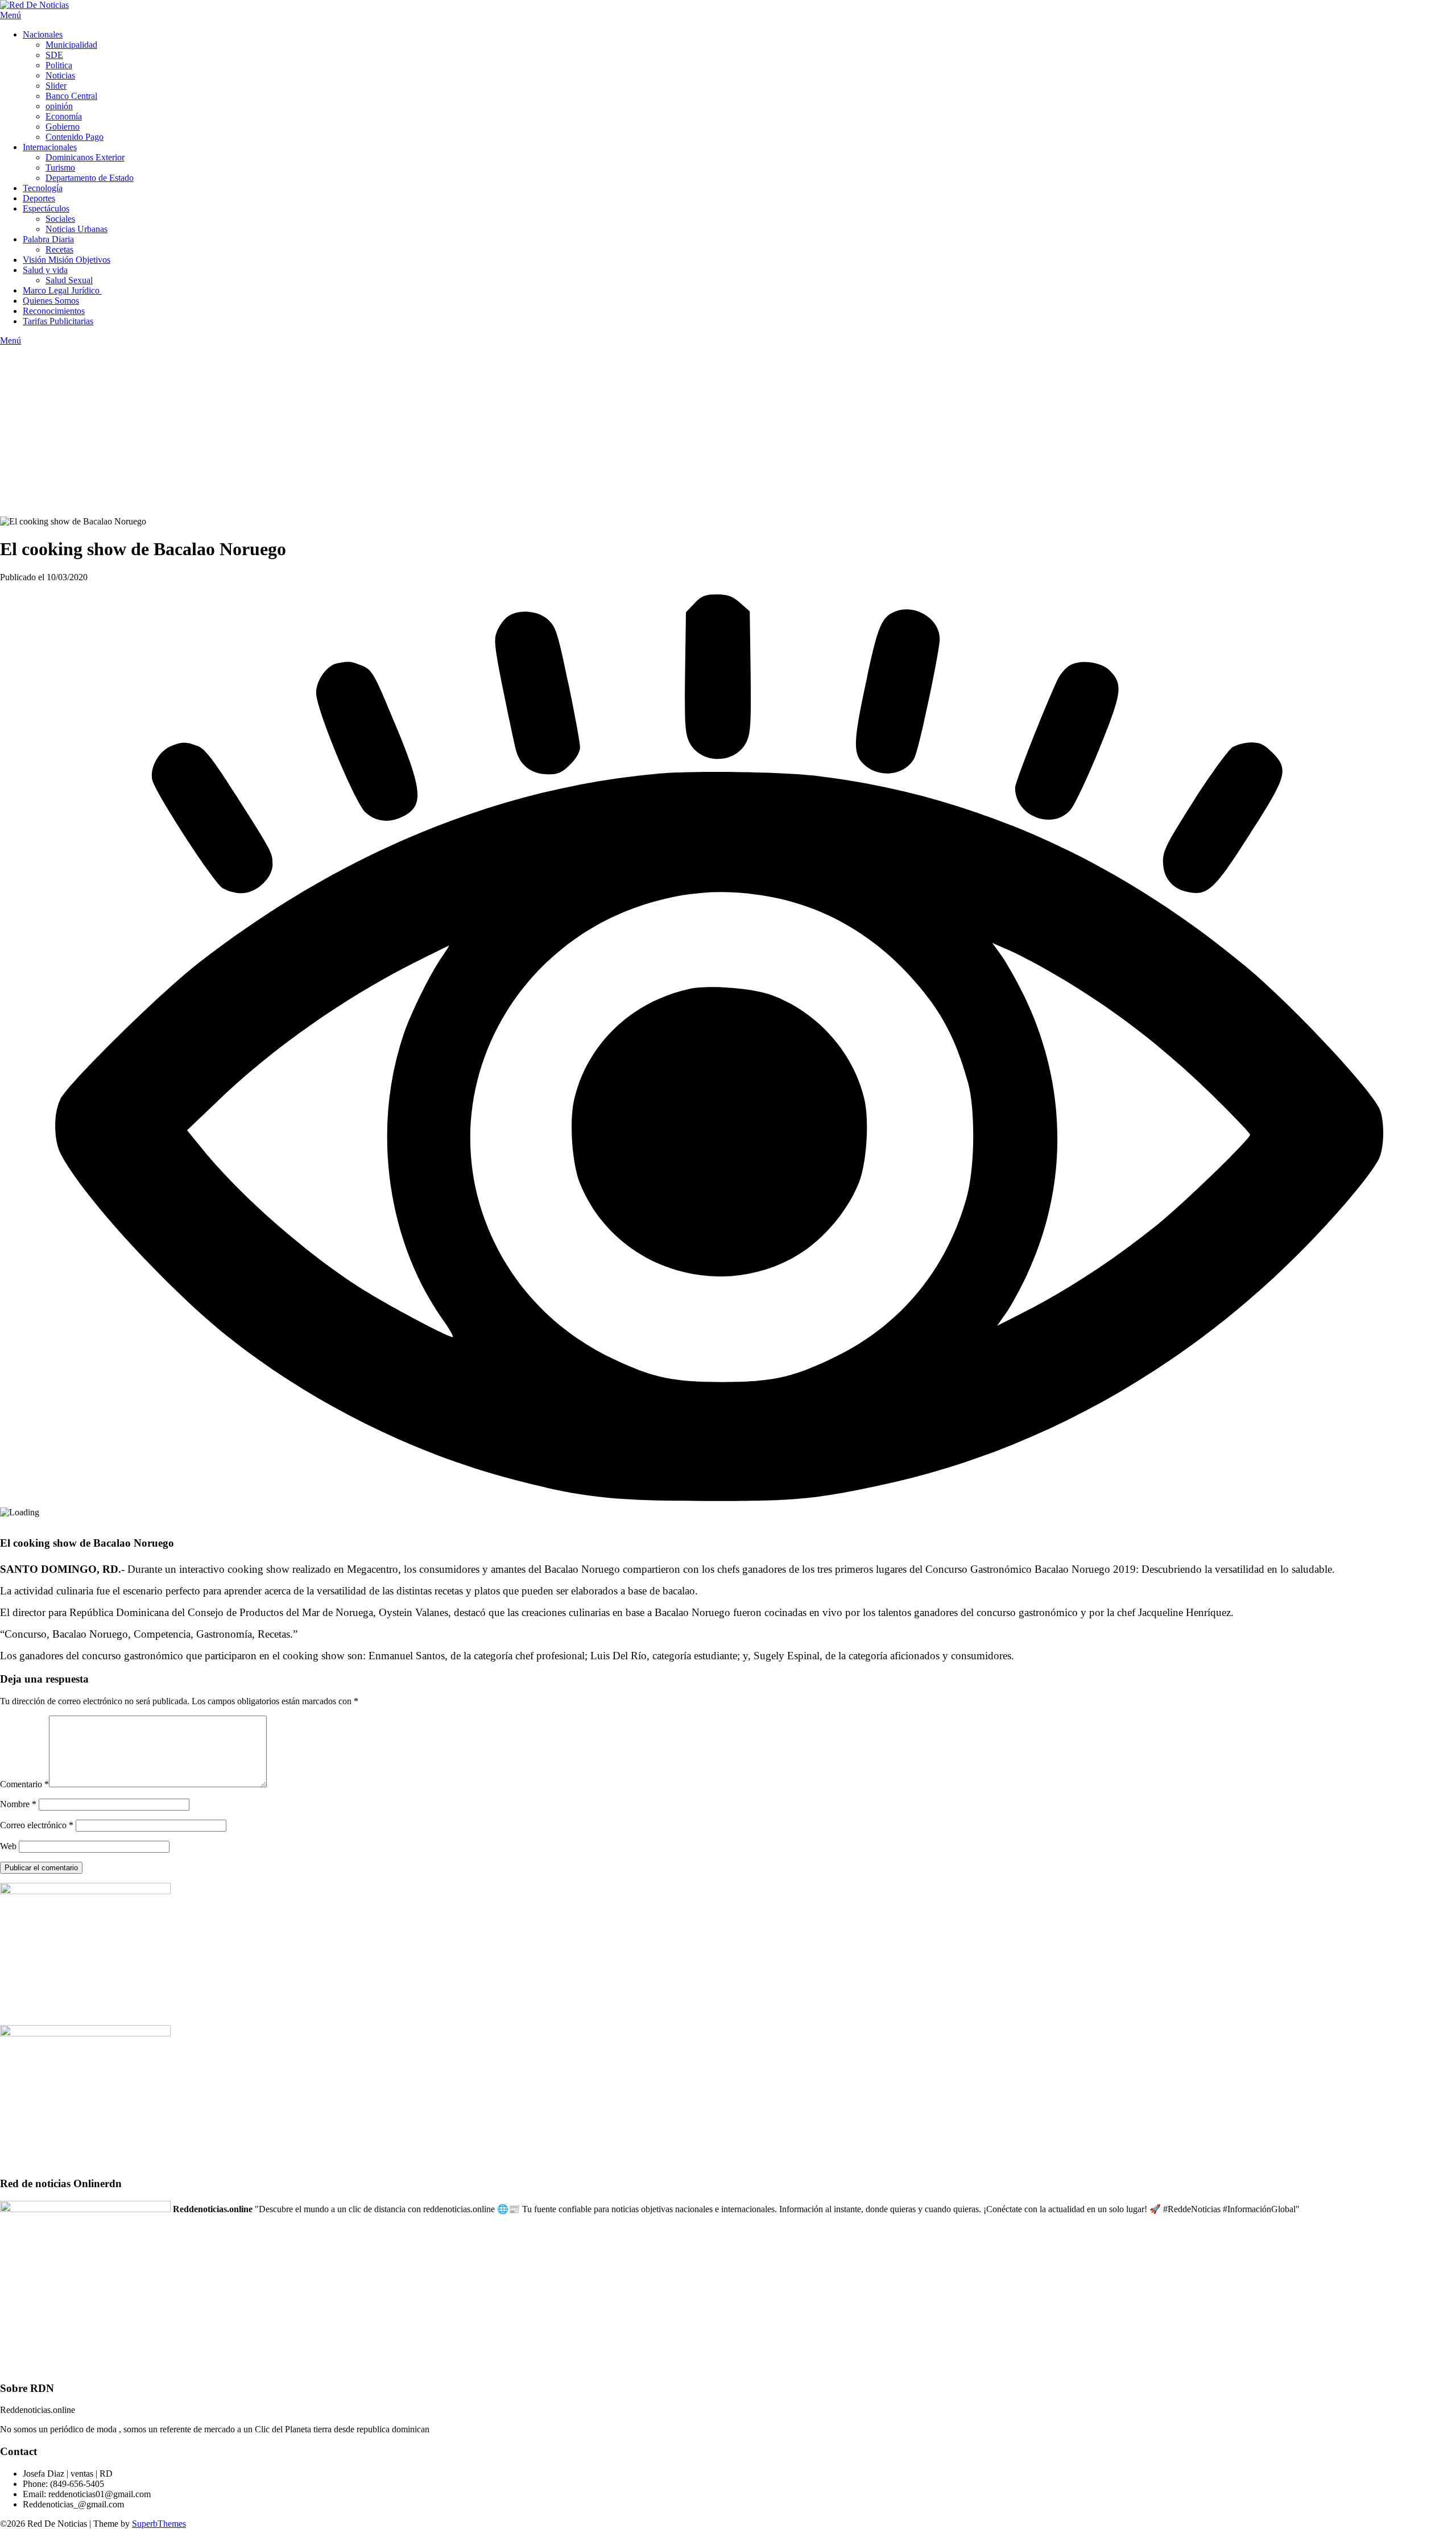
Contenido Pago (75, 137)
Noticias (60, 75)
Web (8, 1846)
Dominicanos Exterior (85, 157)
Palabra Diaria (48, 239)
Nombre (18, 1804)
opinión (59, 106)
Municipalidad (71, 45)
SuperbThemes (159, 2524)
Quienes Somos (51, 301)
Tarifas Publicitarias (58, 321)
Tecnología (43, 188)
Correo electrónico (37, 1825)
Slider (56, 86)
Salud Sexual (69, 280)
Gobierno (63, 127)
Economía (64, 116)
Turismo (60, 168)
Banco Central (71, 96)
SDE (54, 55)
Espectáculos (46, 208)
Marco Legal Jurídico (62, 290)
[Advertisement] (728, 431)
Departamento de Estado (90, 178)
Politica (59, 65)
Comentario (24, 1784)
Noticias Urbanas (76, 229)
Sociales (60, 219)
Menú (11, 15)
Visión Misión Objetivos (67, 260)
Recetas (59, 249)
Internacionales (50, 147)
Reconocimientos (54, 311)
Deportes (39, 198)
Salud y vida (45, 270)
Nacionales (43, 34)
